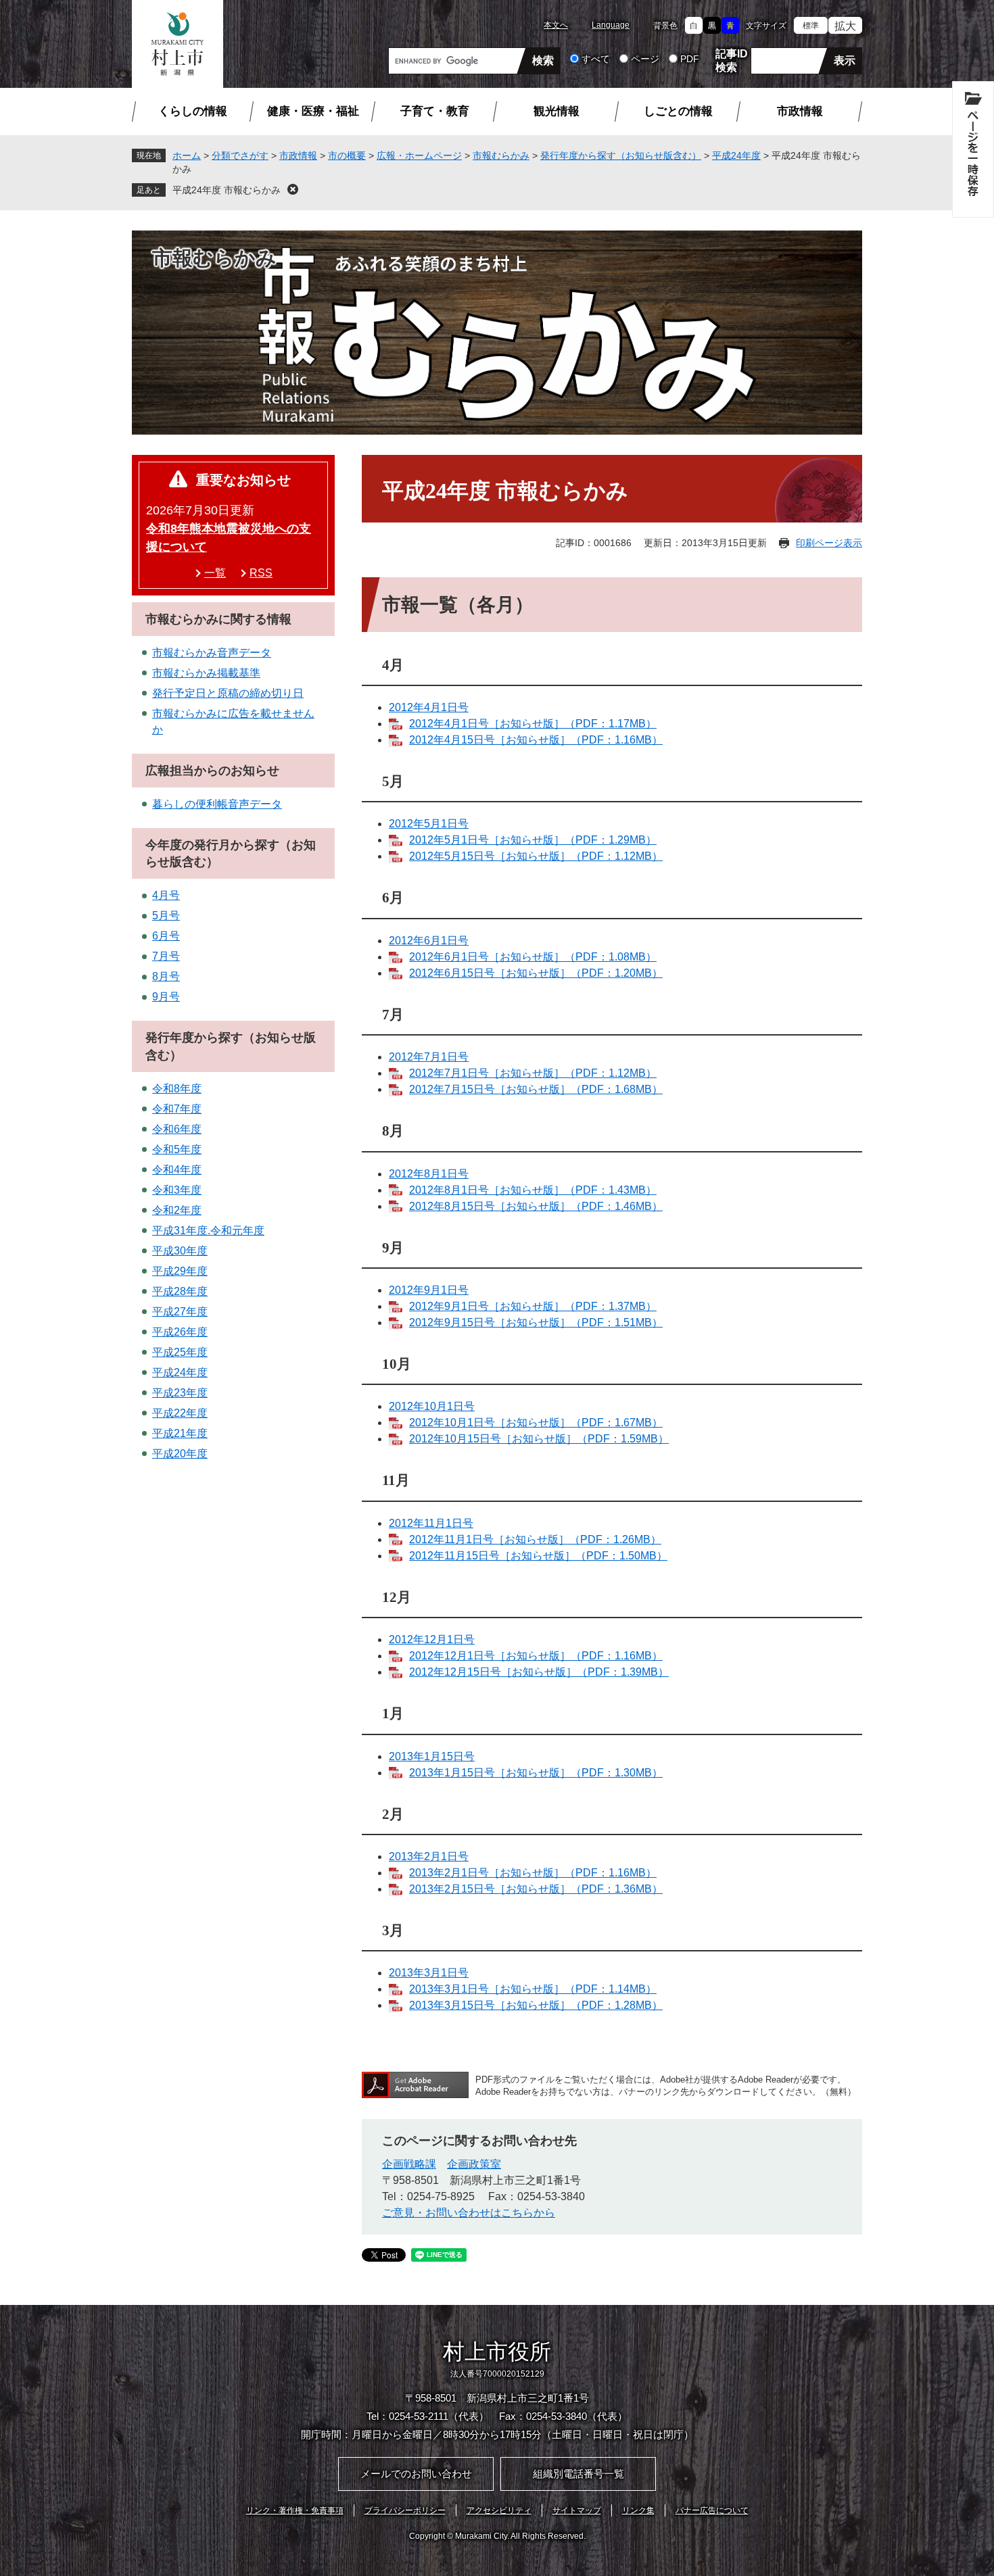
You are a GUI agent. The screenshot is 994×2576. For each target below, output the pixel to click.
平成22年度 (180, 1413)
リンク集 (638, 2510)
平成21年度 (180, 1433)
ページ (645, 59)
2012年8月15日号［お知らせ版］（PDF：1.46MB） (536, 1206)
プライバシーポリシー (405, 2510)
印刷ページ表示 (829, 543)
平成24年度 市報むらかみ (227, 190)
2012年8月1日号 (429, 1174)
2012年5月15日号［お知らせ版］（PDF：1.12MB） (536, 856)
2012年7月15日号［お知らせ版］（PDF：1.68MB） (536, 1089)
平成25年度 (180, 1352)
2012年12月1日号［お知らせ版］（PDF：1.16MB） (536, 1656)
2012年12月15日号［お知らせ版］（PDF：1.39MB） (539, 1672)
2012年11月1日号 (431, 1523)
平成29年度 (180, 1271)
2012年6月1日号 (429, 941)
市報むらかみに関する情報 (218, 619)
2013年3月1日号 (429, 1973)
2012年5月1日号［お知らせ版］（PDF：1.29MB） (533, 840)
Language (611, 25)
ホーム (187, 155)
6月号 (166, 936)
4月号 (166, 895)
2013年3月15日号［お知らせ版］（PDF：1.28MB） (536, 2005)
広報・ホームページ (419, 155)
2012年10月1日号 (432, 1406)
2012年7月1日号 (429, 1057)
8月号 (166, 976)
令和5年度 (177, 1149)
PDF (690, 59)
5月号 (166, 916)
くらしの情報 (193, 111)
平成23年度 (180, 1393)
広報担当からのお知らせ (212, 771)
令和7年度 (177, 1109)
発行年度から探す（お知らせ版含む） (621, 155)
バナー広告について (712, 2510)
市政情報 (800, 111)
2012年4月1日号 (429, 707)
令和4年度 (177, 1170)
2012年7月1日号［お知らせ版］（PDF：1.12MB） (533, 1073)
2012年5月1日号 (429, 824)
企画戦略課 (409, 2164)
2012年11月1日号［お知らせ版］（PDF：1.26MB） (535, 1539)
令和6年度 (177, 1129)
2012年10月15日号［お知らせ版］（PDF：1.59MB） (539, 1439)
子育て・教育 (435, 111)
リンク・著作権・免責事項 (295, 2510)
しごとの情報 (678, 111)
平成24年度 (736, 155)
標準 (811, 26)
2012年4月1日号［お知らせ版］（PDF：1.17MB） (533, 724)
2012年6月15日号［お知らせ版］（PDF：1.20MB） (536, 973)
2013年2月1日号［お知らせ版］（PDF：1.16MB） (533, 1873)
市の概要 (347, 155)
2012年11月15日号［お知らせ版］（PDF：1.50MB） (538, 1556)
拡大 (845, 26)
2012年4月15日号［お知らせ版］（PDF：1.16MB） (536, 740)
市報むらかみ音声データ (212, 653)
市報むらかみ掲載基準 (206, 673)
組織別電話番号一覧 (578, 2474)
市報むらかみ (501, 155)
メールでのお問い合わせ (416, 2474)
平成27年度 (180, 1312)
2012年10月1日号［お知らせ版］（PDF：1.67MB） (536, 1423)
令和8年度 (177, 1089)
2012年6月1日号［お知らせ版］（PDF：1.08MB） (533, 957)
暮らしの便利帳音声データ (217, 804)
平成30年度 (180, 1251)
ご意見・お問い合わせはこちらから (469, 2213)
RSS (261, 573)
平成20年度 (180, 1454)
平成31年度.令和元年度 (208, 1231)
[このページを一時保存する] (973, 149)
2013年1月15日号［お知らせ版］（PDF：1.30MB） (536, 1773)
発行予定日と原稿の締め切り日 (228, 693)
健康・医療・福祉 (313, 111)
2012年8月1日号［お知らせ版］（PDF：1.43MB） (533, 1190)
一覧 (215, 573)
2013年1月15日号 (432, 1756)
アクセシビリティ (499, 2510)
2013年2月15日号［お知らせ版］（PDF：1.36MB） (536, 1889)
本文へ (556, 25)
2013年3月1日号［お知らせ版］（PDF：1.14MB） (533, 1989)
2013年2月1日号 (429, 1856)
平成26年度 (180, 1332)
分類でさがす (240, 155)
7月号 (166, 956)
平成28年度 (180, 1291)
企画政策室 (474, 2164)
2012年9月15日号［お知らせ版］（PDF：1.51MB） (536, 1322)
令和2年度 (177, 1210)
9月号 (166, 997)
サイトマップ (577, 2510)
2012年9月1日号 (429, 1290)
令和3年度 (177, 1190)
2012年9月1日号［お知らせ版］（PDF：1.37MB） (533, 1306)
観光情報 (557, 111)
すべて (596, 59)
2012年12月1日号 (432, 1639)
